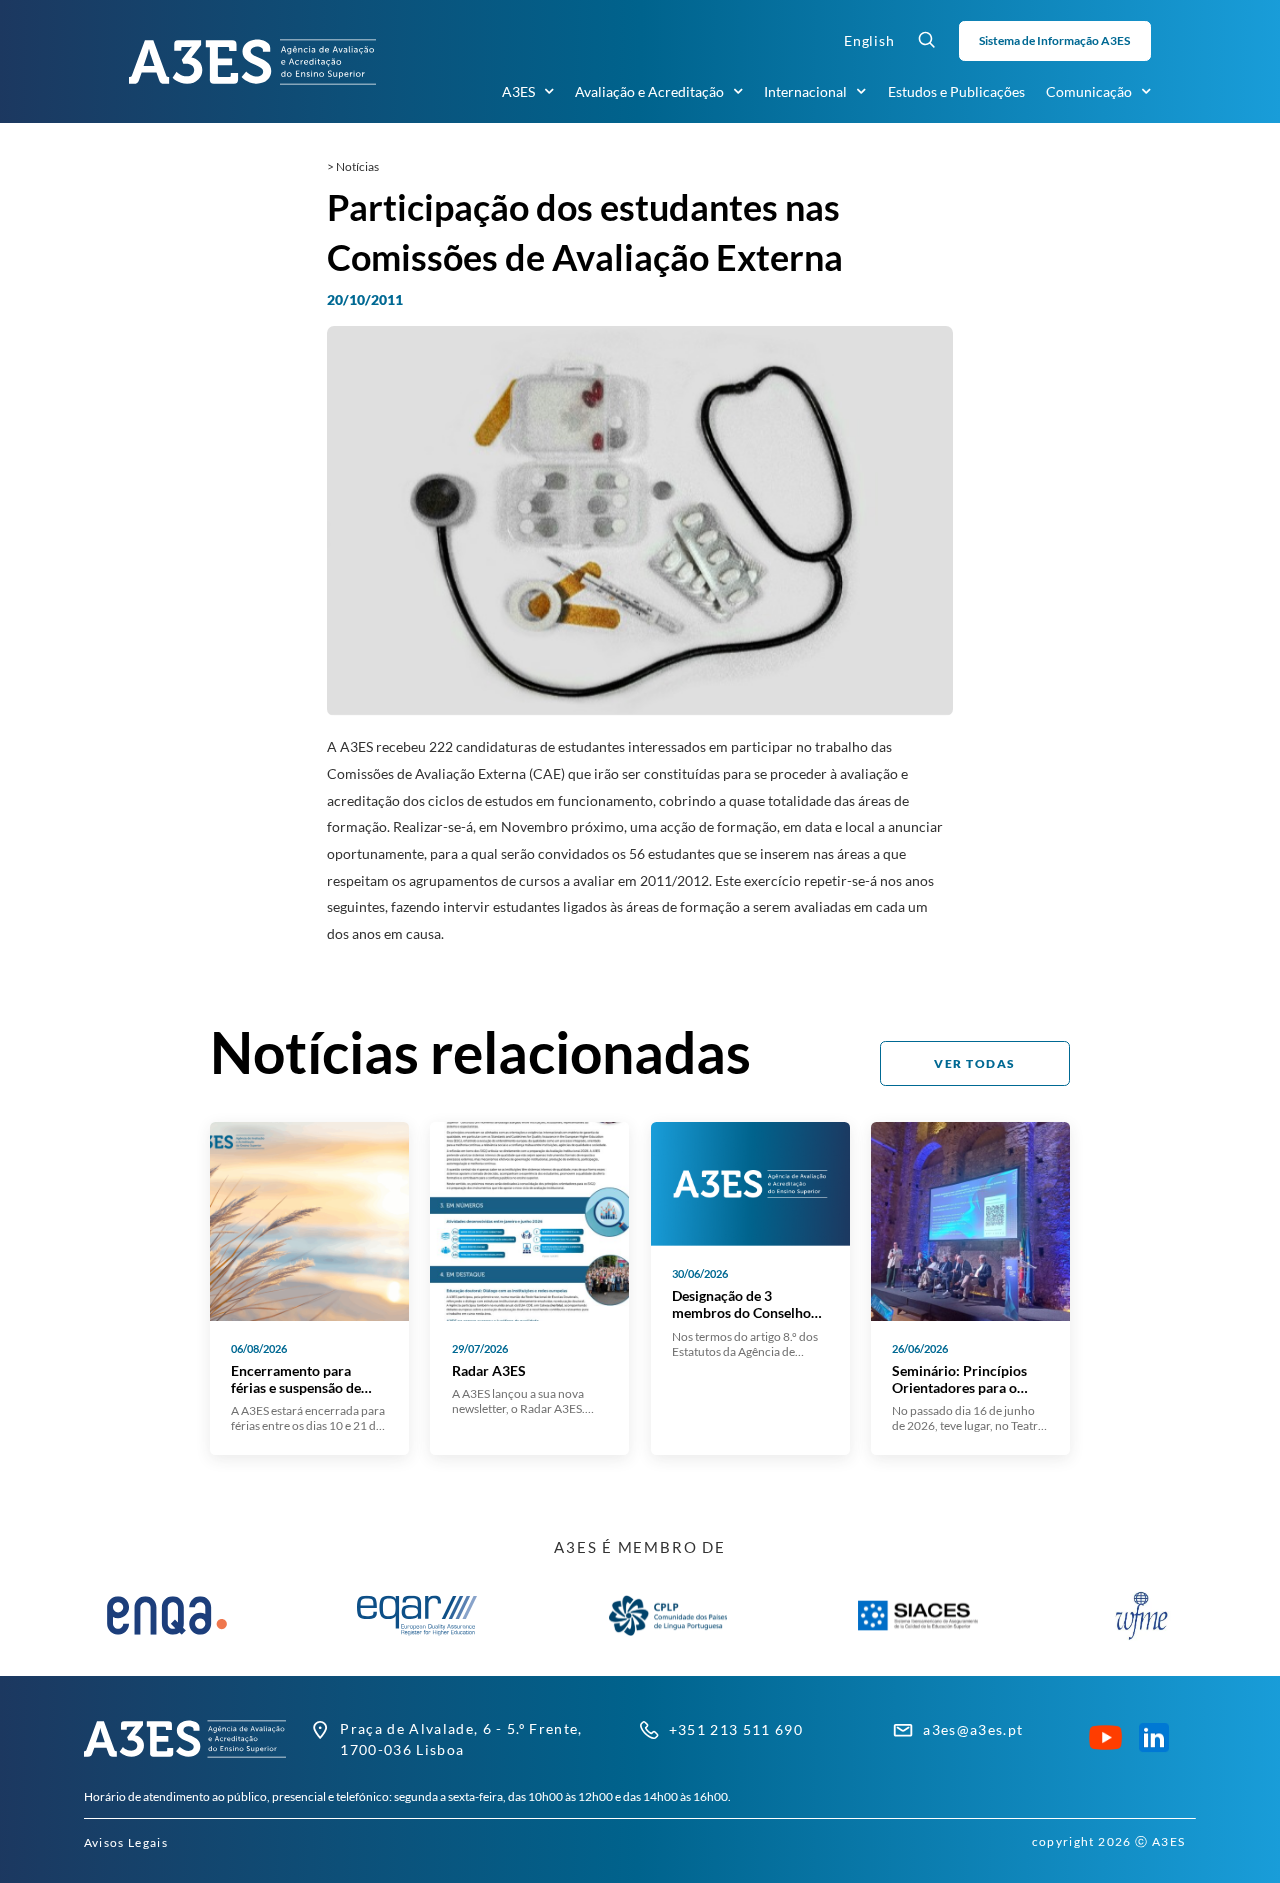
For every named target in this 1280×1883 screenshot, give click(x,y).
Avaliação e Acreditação (649, 91)
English (869, 40)
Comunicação (1089, 91)
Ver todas (975, 1063)
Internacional (805, 91)
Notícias (357, 166)
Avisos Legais (126, 1842)
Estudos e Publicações (956, 91)
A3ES (518, 91)
